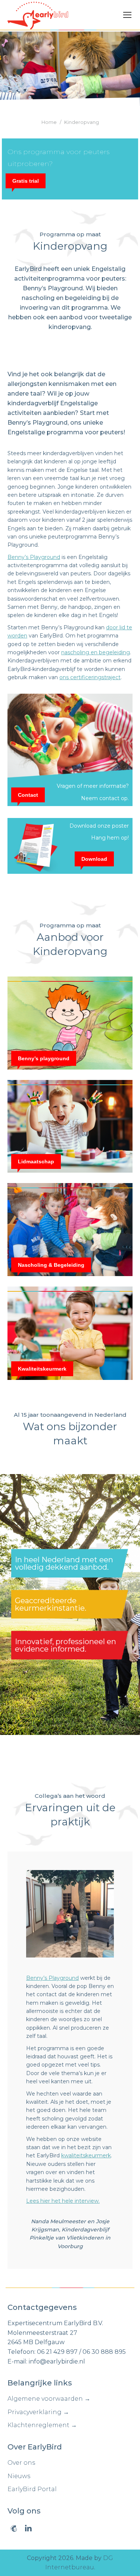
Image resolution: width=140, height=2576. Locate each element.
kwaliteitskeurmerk (86, 2155)
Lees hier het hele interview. (63, 2201)
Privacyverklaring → (38, 2412)
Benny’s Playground (34, 557)
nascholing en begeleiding (96, 652)
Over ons (21, 2463)
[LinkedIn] (28, 2528)
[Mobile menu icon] (127, 15)
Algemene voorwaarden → (49, 2399)
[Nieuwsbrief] (14, 2528)
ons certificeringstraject (90, 677)
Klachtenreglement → (42, 2425)
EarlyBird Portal (32, 2489)
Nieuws (19, 2476)
